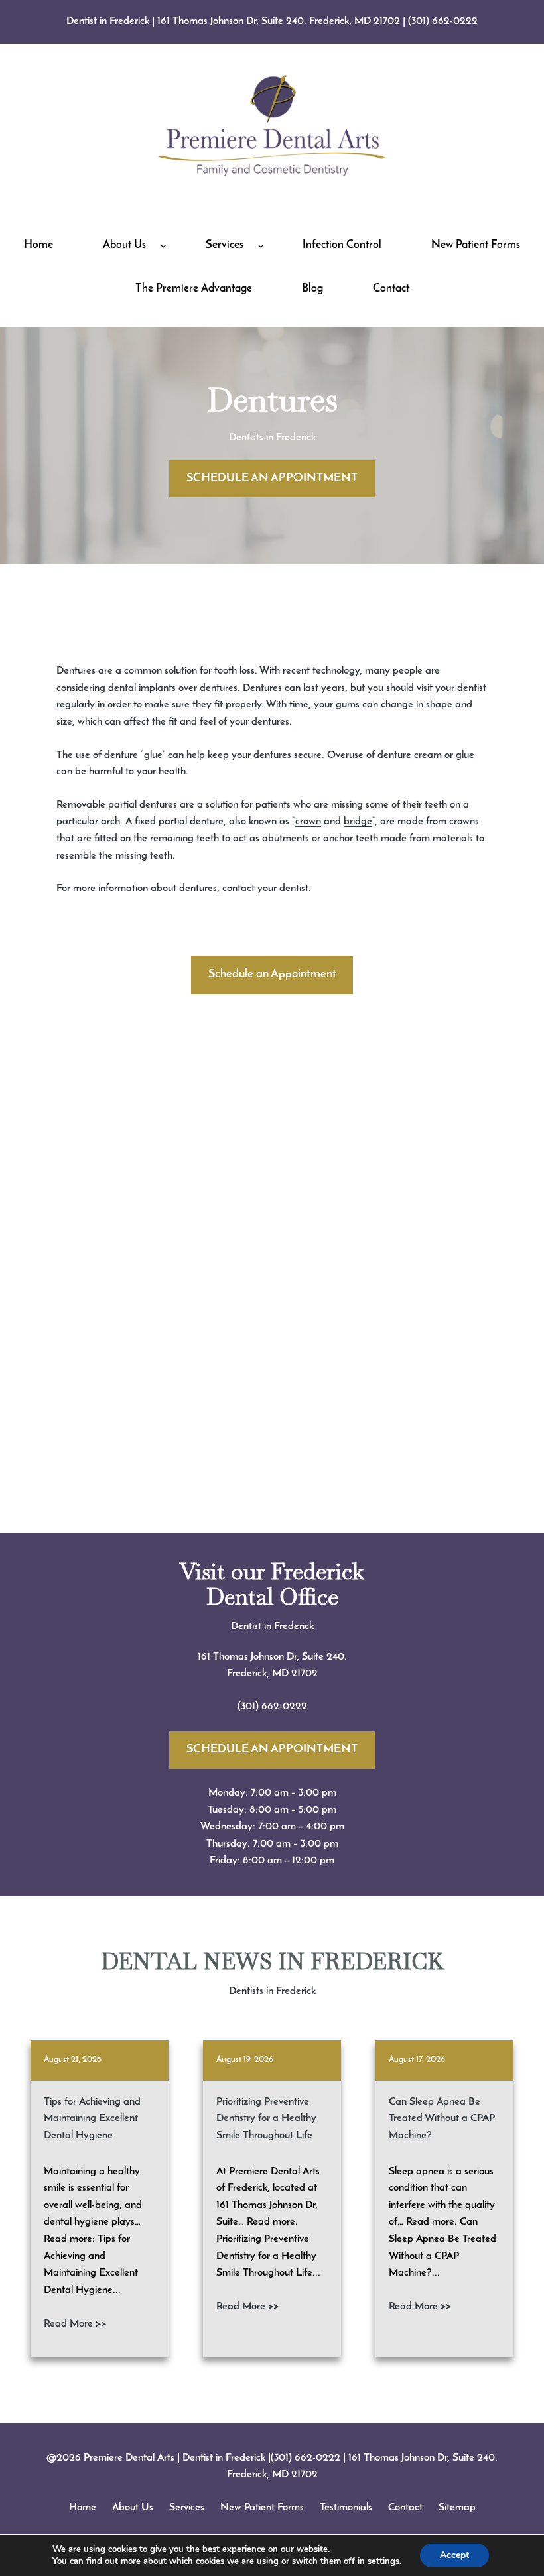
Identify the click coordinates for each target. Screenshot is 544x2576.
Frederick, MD (259, 1674)
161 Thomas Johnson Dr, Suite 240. (272, 1657)
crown (308, 822)
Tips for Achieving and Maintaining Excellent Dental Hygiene (92, 2119)
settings (383, 2561)
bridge (358, 822)
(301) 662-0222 (443, 21)
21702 (305, 1674)
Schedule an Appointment (272, 975)
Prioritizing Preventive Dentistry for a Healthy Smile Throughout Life (266, 2119)
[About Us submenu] (163, 245)
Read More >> (75, 2324)
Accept (454, 2555)
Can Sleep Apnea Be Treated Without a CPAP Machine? (442, 2119)
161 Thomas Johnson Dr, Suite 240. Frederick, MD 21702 (279, 21)
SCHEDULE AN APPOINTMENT (272, 479)
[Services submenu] (261, 245)
